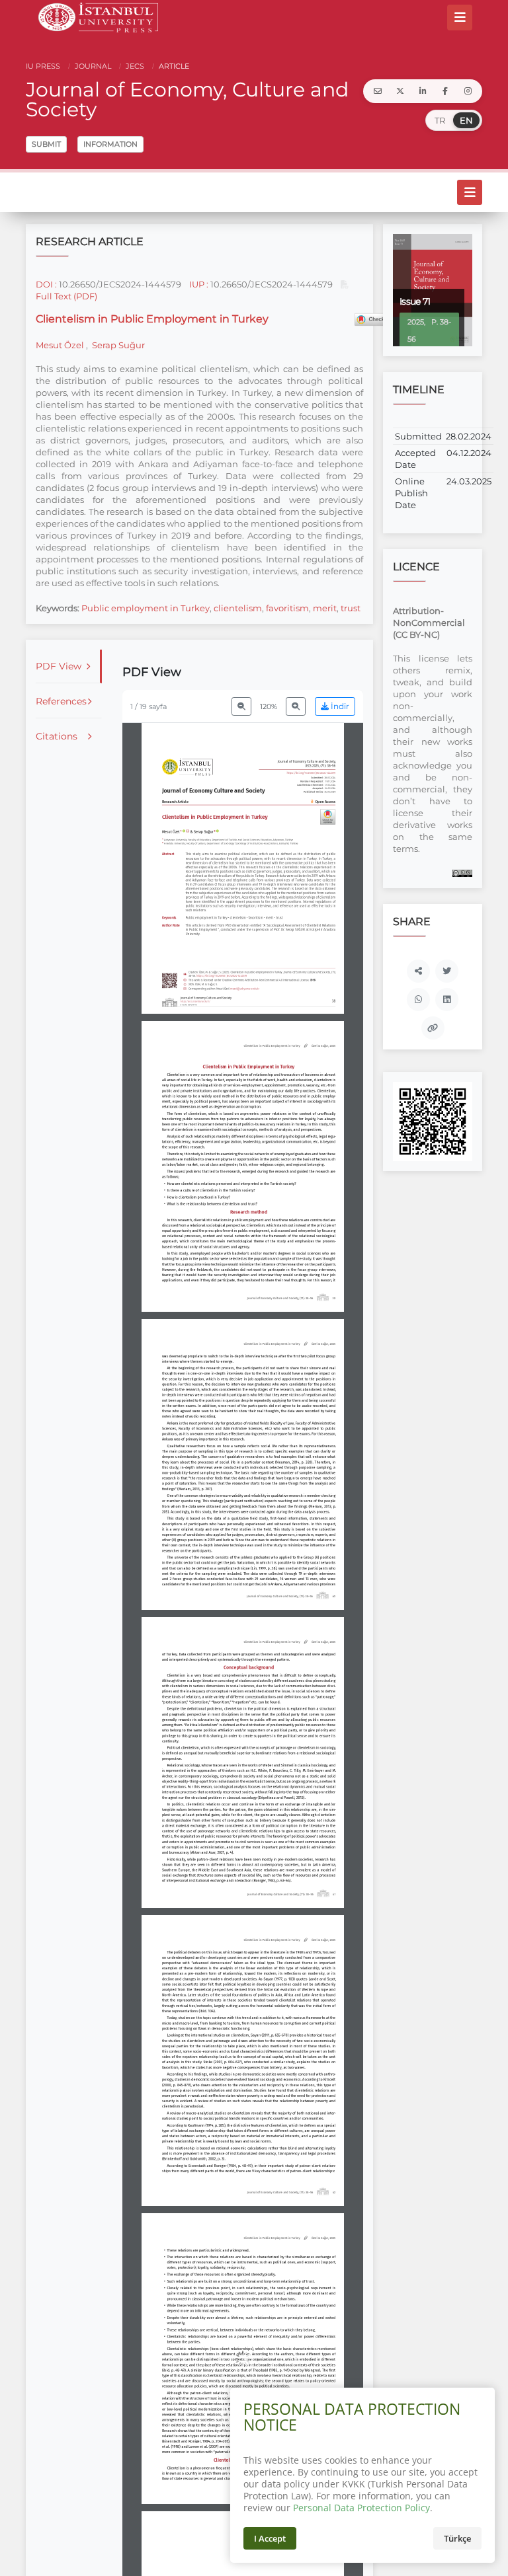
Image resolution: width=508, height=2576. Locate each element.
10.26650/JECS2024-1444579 (120, 284)
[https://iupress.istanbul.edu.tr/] (188, 767)
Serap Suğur (117, 345)
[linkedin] (423, 91)
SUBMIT (46, 144)
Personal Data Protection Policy (361, 2508)
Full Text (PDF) (66, 296)
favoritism (287, 608)
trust (351, 608)
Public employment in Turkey (146, 608)
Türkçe (457, 2538)
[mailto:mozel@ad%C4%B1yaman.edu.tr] (188, 831)
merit (325, 608)
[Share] (418, 971)
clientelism (238, 608)
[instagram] (468, 91)
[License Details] (462, 872)
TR (440, 120)
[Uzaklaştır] (241, 706)
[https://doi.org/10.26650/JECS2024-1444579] (311, 773)
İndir (339, 706)
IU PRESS (43, 66)
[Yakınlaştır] (296, 706)
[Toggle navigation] (460, 17)
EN (466, 120)
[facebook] (445, 91)
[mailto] (378, 91)
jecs (134, 66)
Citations (57, 736)
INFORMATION (110, 144)
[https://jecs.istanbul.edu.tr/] (195, 1002)
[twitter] (400, 91)
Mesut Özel (61, 345)
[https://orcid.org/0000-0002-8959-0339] (217, 831)
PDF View (59, 666)
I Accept (270, 2538)
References (61, 701)
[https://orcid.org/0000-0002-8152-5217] (184, 831)
